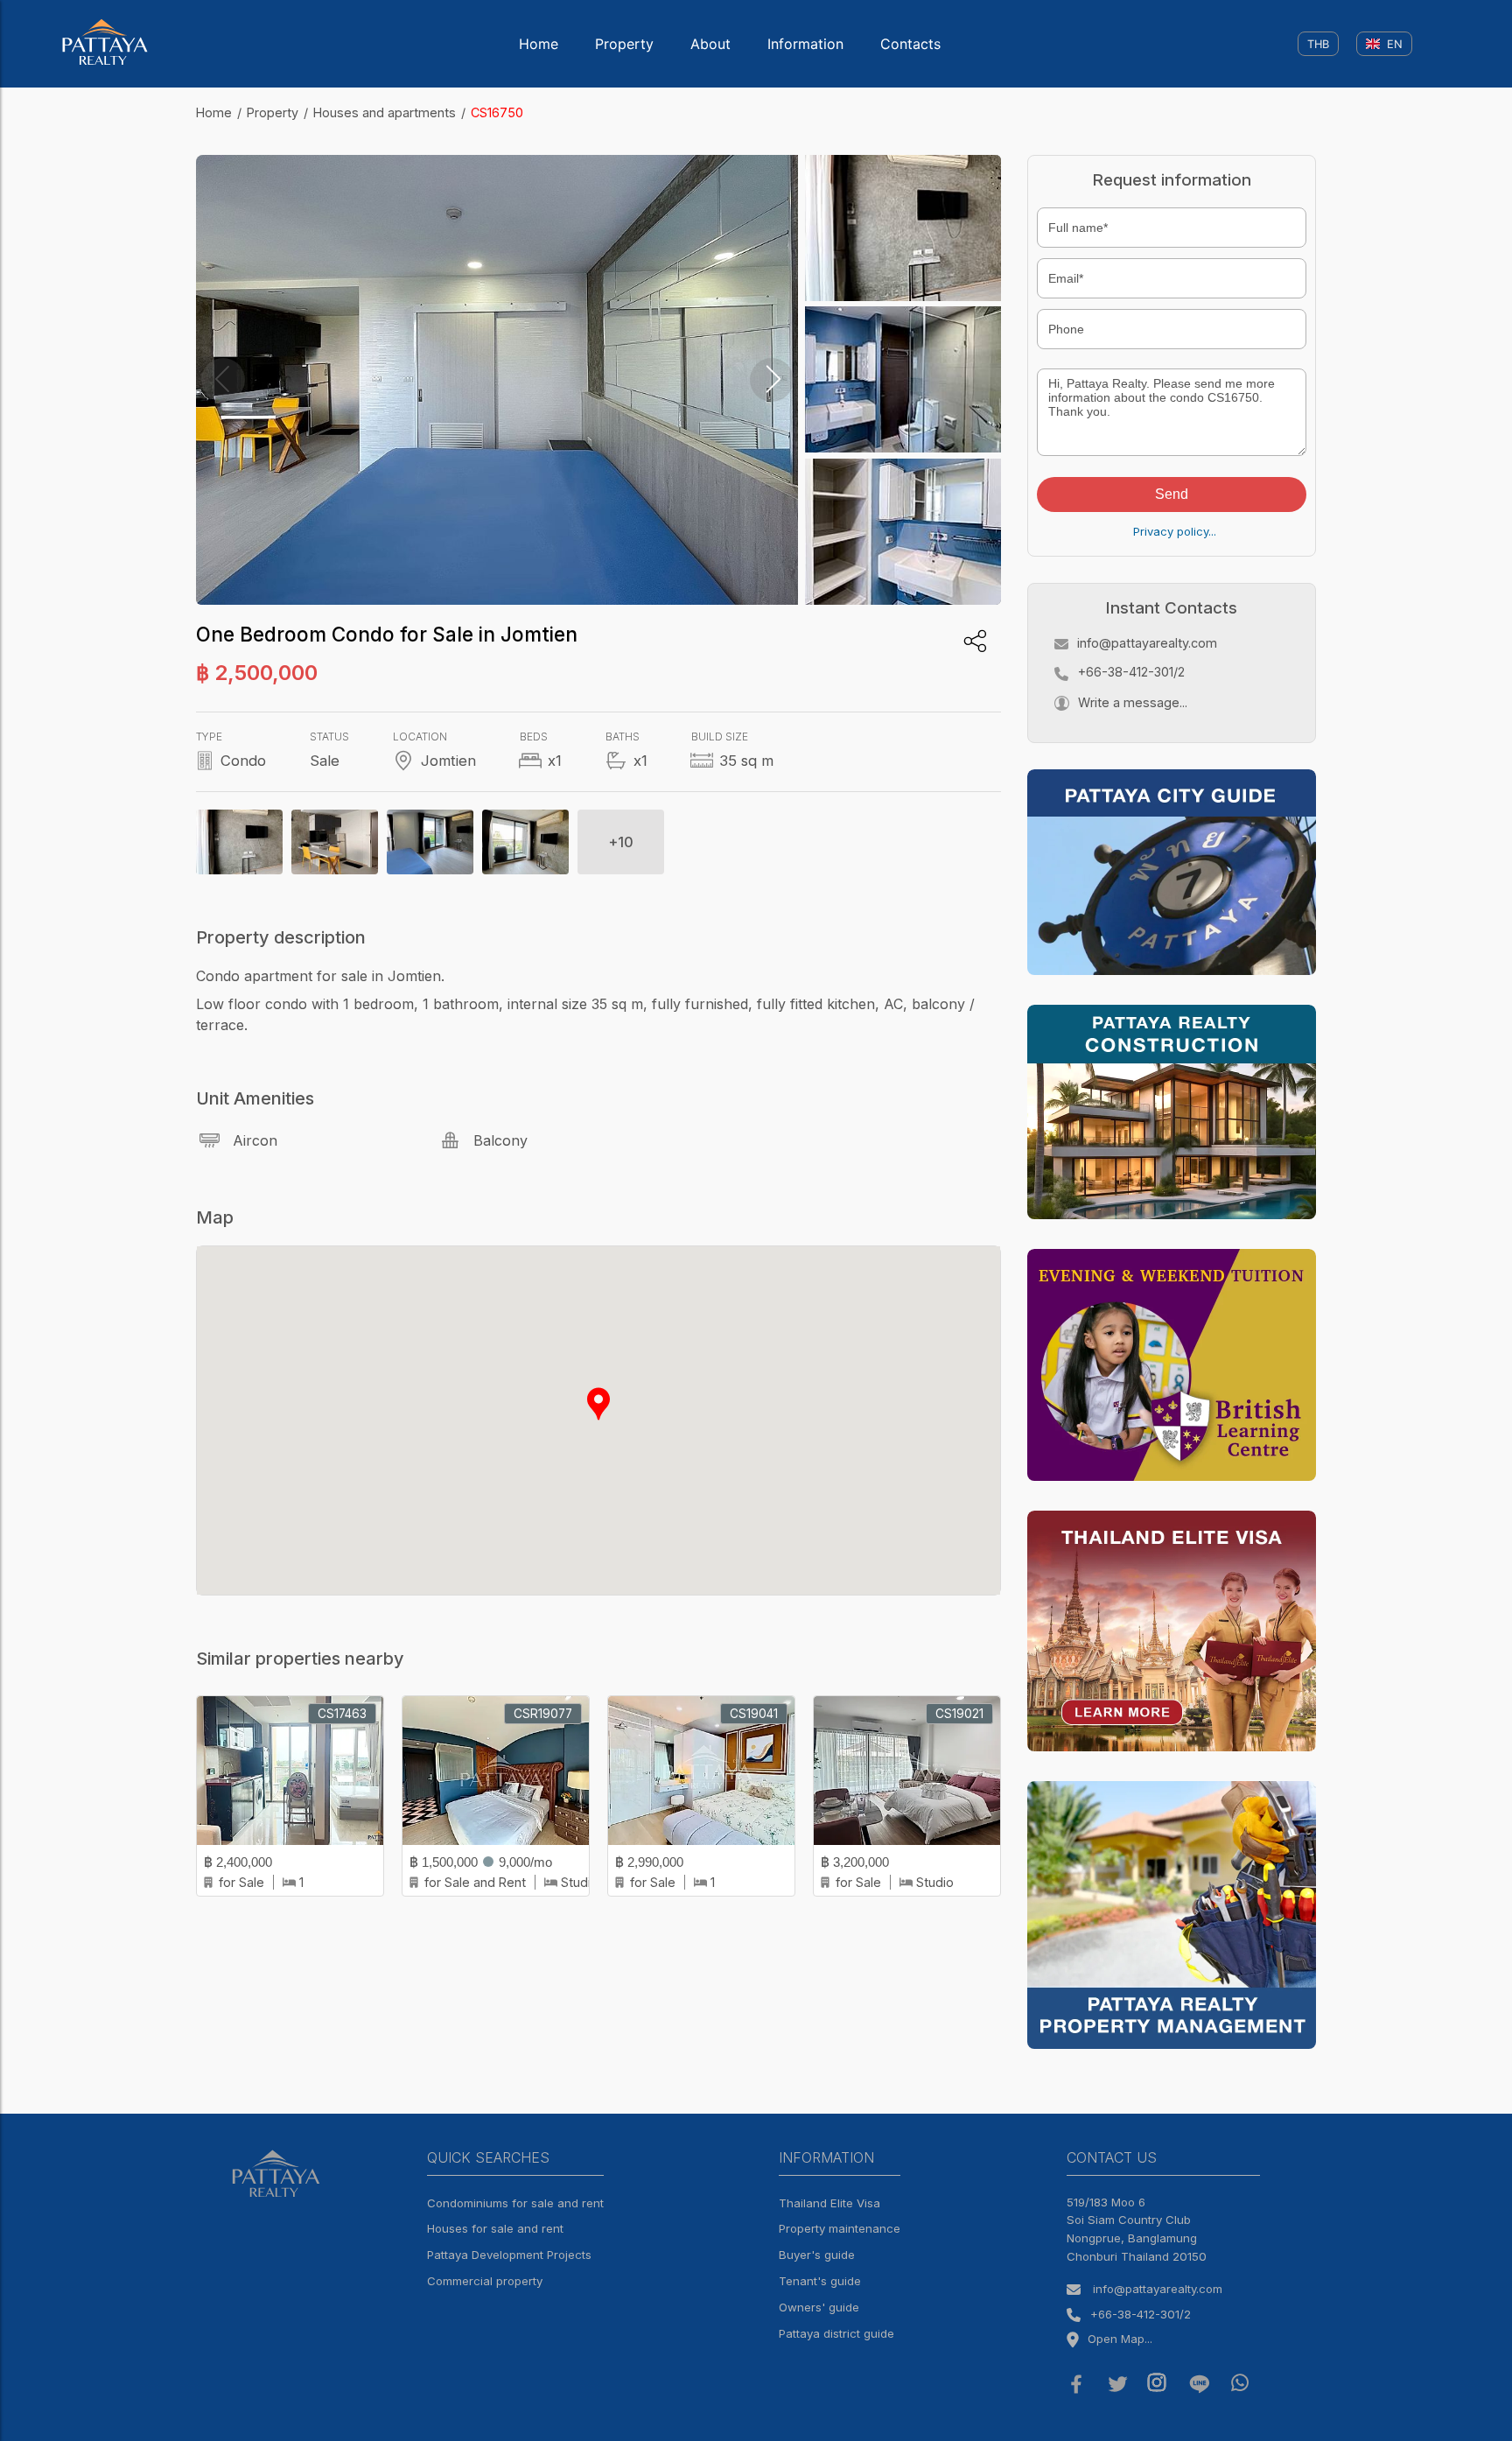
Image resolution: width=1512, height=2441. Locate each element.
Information (805, 44)
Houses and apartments (385, 112)
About (710, 44)
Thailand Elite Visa (829, 2203)
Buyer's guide (817, 2255)
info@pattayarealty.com (1147, 643)
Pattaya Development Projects (509, 2255)
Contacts (910, 44)
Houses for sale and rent (495, 2228)
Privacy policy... (1175, 531)
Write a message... (1133, 702)
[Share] (975, 641)
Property (624, 44)
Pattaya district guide (836, 2333)
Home (539, 44)
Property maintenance (840, 2228)
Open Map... (1120, 2339)
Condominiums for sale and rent (515, 2203)
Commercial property (485, 2281)
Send (1172, 494)
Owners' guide (819, 2307)
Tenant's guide (820, 2281)
